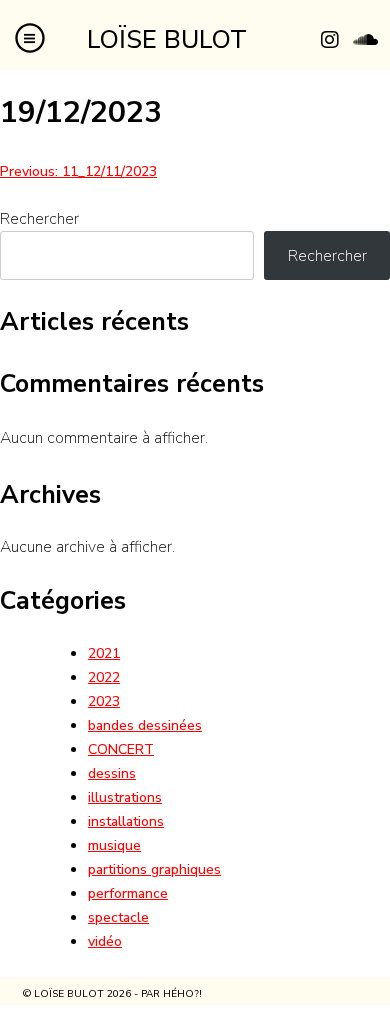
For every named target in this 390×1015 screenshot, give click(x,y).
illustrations (125, 797)
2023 (104, 701)
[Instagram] (330, 40)
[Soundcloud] (365, 40)
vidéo (105, 941)
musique (114, 845)
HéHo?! (182, 994)
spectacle (118, 917)
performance (128, 893)
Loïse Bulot (167, 40)
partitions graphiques (154, 869)
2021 (104, 653)
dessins (112, 773)
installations (126, 821)
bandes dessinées (145, 725)
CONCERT (121, 749)
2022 (104, 677)
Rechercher (39, 219)
